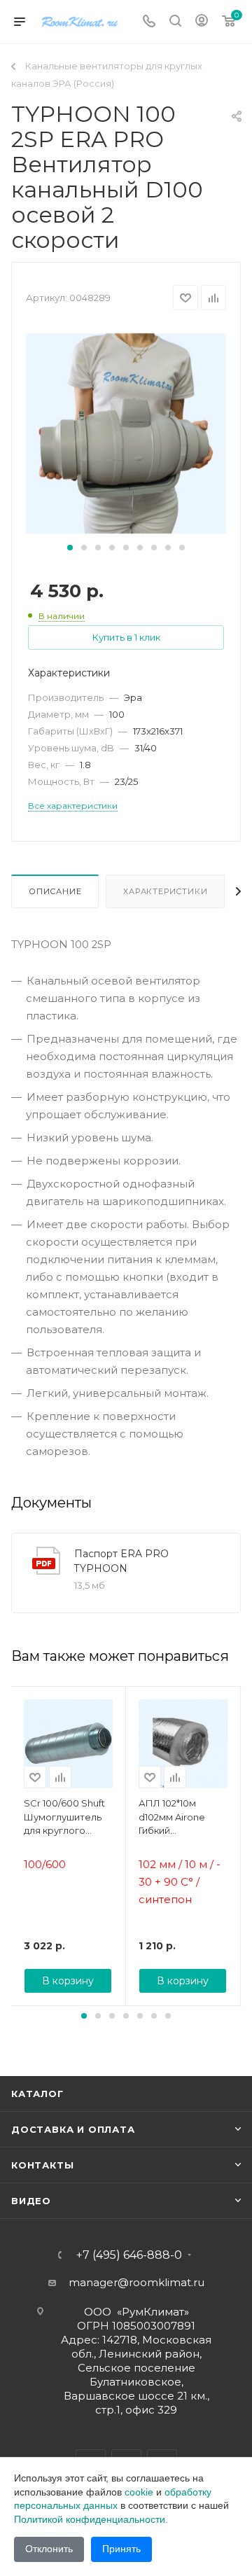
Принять (121, 2549)
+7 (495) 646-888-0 (129, 2255)
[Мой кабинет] (202, 22)
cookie (139, 2492)
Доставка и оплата (73, 2129)
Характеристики (165, 891)
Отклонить (49, 2549)
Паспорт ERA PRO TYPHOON (121, 1561)
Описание (55, 891)
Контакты (42, 2165)
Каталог (37, 2094)
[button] (70, 548)
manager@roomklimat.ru (136, 2282)
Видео (31, 2201)
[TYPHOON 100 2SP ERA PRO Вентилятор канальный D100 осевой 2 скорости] (126, 432)
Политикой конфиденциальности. (91, 2519)
